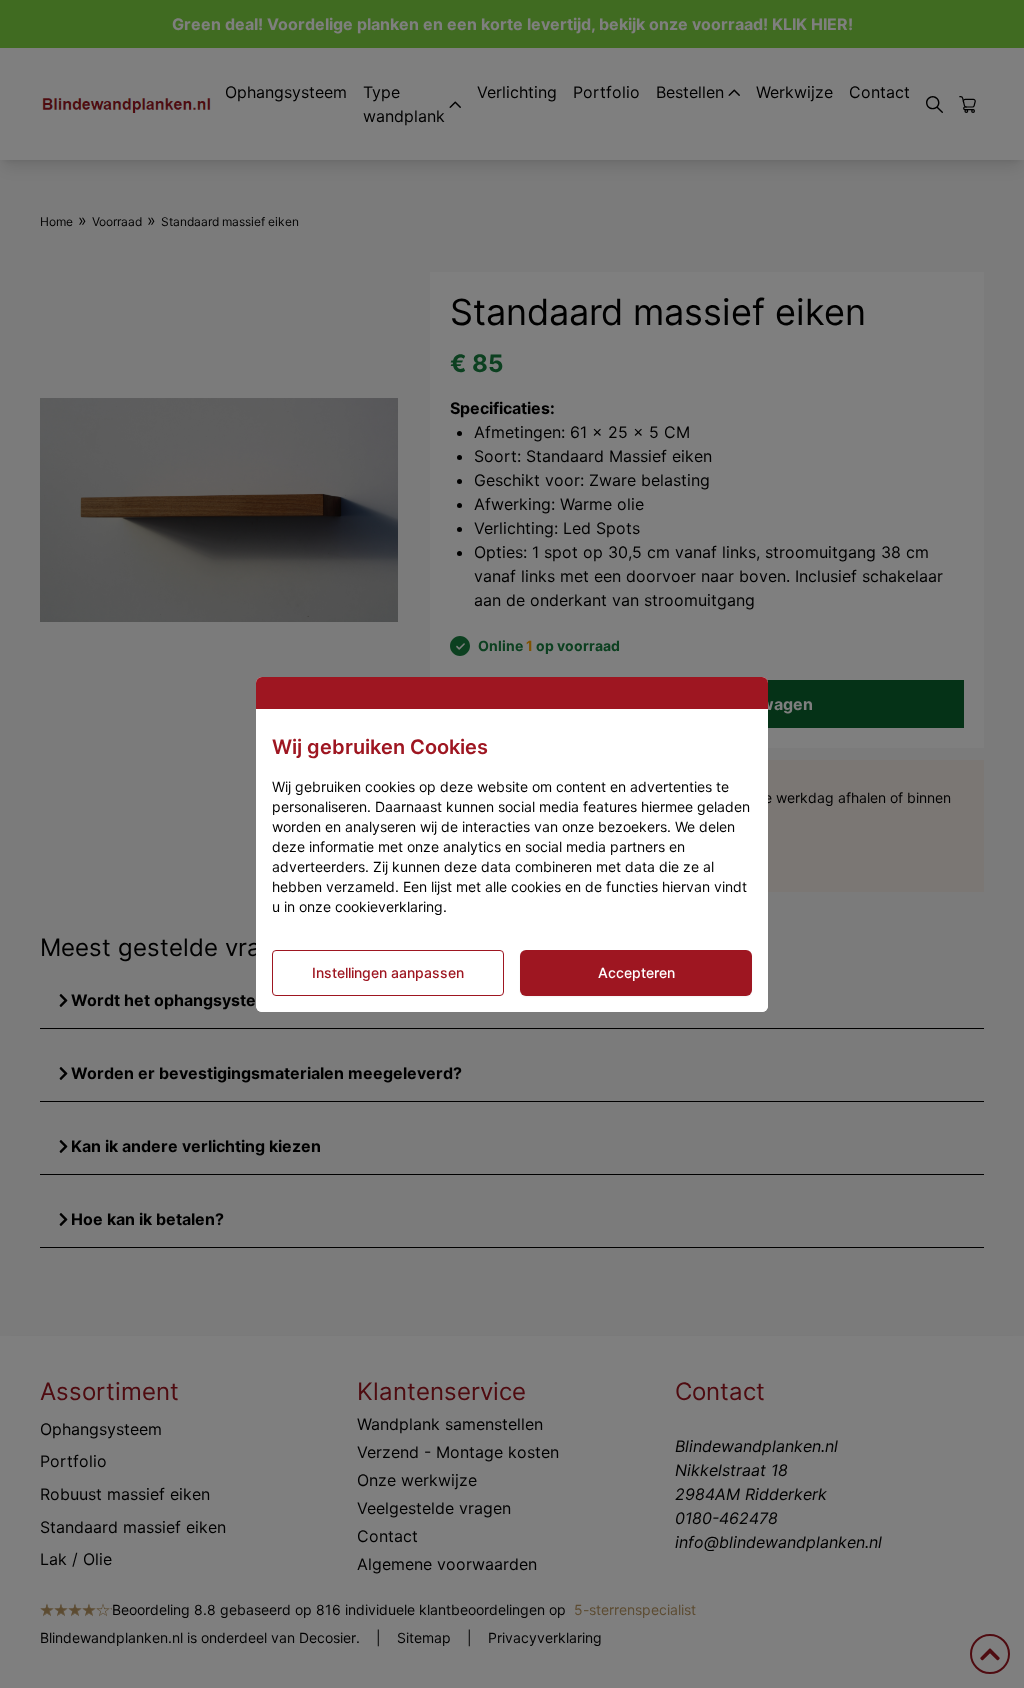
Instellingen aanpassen (388, 972)
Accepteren (636, 972)
